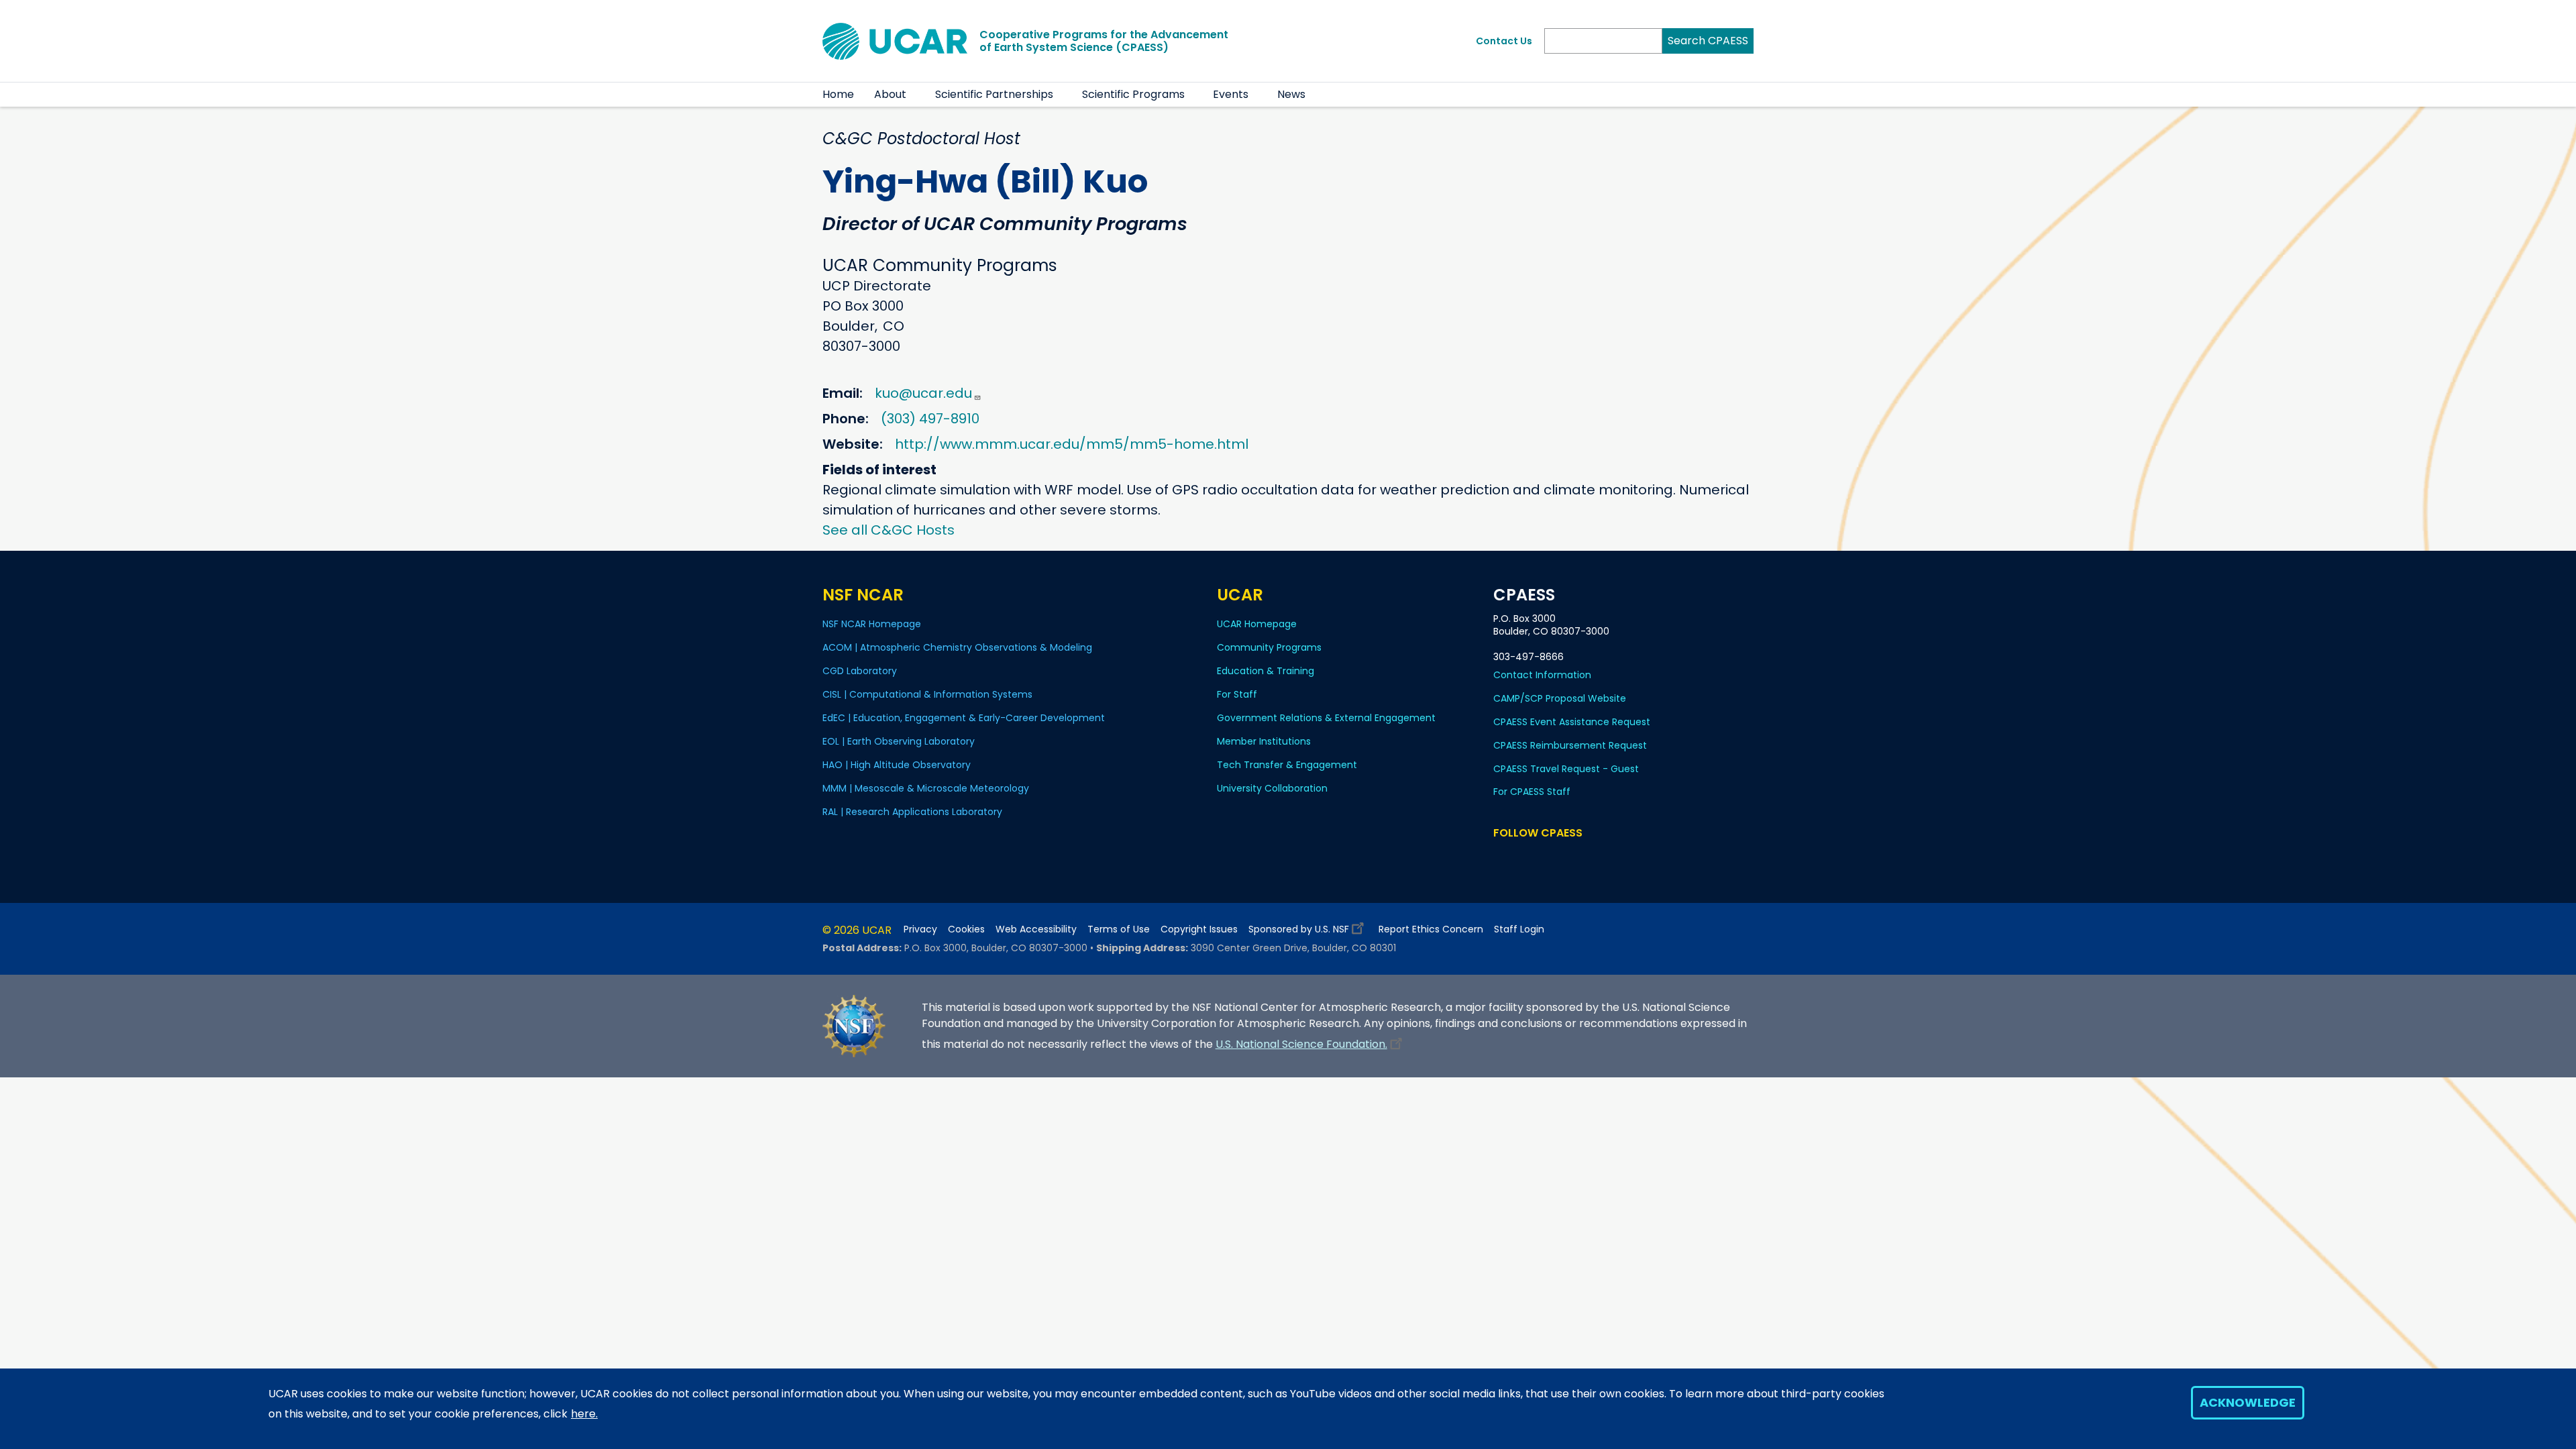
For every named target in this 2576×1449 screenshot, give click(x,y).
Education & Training (1266, 671)
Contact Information (1542, 675)
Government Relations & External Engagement (1326, 718)
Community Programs (1269, 647)
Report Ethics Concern (1431, 929)
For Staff (1237, 694)
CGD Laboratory (860, 671)
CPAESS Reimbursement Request (1570, 745)
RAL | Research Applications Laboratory (912, 812)
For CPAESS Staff (1532, 792)
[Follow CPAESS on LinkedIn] (1556, 858)
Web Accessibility (1036, 929)
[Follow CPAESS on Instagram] (1575, 858)
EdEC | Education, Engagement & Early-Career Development (964, 718)
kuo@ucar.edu (923, 393)
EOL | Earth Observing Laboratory (899, 741)
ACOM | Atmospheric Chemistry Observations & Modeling (957, 647)
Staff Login (1519, 929)
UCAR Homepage (1257, 624)
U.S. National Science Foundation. (1301, 1044)
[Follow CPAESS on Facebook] (1502, 858)
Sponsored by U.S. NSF (1299, 929)
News (1291, 94)
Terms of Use (1119, 929)
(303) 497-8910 (930, 419)
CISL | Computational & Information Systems (927, 694)
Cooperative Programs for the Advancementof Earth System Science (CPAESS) (1104, 41)
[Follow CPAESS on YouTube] (1595, 858)
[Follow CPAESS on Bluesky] (1519, 858)
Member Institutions (1264, 741)
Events (1231, 94)
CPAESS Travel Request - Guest (1566, 769)
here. (584, 1414)
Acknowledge (2248, 1402)
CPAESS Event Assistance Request (1572, 722)
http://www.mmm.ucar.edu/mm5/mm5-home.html (1072, 444)
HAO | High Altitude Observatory (897, 765)
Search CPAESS (1708, 41)
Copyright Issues (1199, 929)
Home (838, 94)
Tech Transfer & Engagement (1287, 765)
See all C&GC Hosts (889, 530)
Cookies (966, 929)
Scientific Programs (1133, 94)
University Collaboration (1272, 788)
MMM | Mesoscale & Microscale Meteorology (926, 788)
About (890, 94)
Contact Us (1504, 41)
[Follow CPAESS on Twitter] (1537, 858)
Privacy (920, 929)
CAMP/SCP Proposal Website (1560, 698)
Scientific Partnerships (994, 94)
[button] (915, 95)
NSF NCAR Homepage (872, 624)
